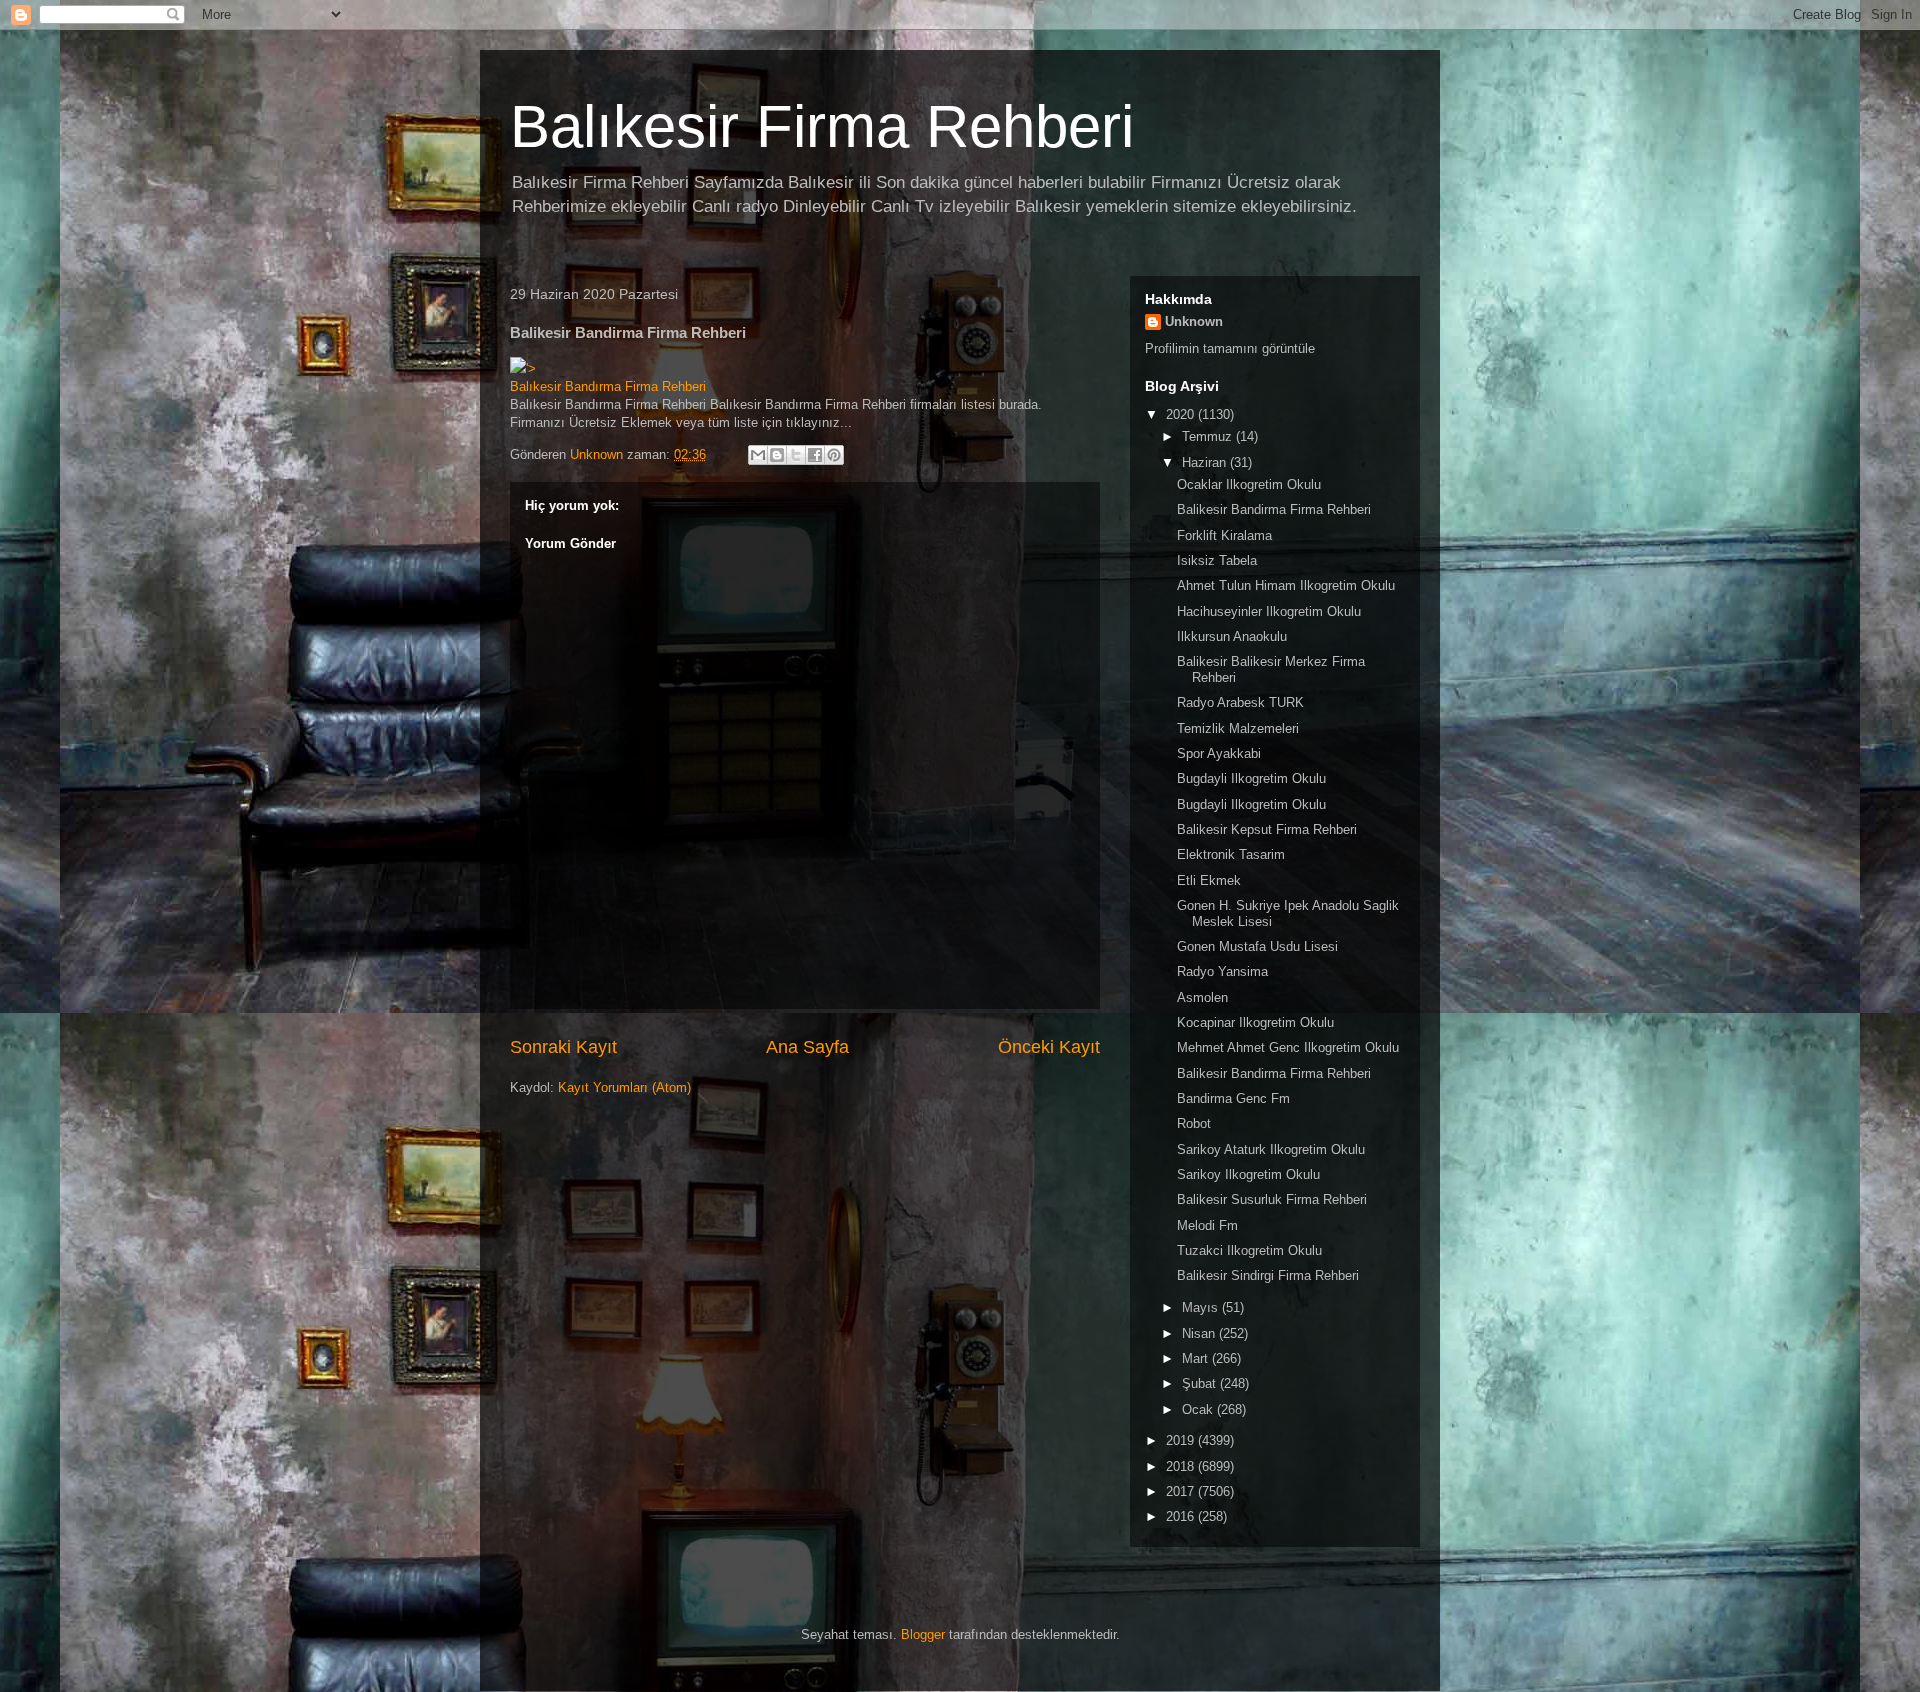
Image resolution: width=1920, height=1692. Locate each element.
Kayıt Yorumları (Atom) (624, 1087)
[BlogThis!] (777, 455)
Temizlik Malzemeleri (1238, 728)
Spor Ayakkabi (1219, 753)
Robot (1194, 1123)
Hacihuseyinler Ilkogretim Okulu (1269, 611)
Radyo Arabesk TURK (1240, 702)
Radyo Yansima (1222, 971)
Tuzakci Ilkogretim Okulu (1249, 1250)
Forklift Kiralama (1224, 535)
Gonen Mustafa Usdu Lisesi (1257, 946)
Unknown (1194, 321)
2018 (1182, 1466)
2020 (1182, 414)
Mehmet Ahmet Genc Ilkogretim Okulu (1288, 1047)
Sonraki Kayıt (563, 1047)
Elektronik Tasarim (1231, 854)
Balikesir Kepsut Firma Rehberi (1267, 829)
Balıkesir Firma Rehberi (822, 126)
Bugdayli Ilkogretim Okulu (1251, 778)
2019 (1182, 1440)
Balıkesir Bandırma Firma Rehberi (608, 386)
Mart (1197, 1358)
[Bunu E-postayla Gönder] (758, 455)
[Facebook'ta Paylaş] (815, 455)
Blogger (923, 1634)
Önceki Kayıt (1049, 1047)
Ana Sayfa (807, 1047)
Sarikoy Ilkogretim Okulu (1248, 1174)
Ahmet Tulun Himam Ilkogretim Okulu (1286, 585)
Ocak (1199, 1409)
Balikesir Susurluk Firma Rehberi (1272, 1199)
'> (531, 368)
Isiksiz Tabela (1217, 560)
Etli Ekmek (1209, 880)
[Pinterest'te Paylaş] (834, 455)
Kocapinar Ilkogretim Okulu (1255, 1022)
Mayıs (1202, 1307)
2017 (1182, 1491)
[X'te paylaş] (796, 455)
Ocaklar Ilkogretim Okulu (1249, 484)
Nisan (1200, 1333)
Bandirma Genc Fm (1233, 1098)
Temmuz (1209, 436)
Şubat (1201, 1383)
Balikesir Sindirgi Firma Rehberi (1268, 1275)
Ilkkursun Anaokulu (1232, 636)
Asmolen (1202, 997)
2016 (1182, 1516)
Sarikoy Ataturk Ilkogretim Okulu (1271, 1149)
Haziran (1206, 462)
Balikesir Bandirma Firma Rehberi (1274, 509)
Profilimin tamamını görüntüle (1230, 348)
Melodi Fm (1207, 1225)
